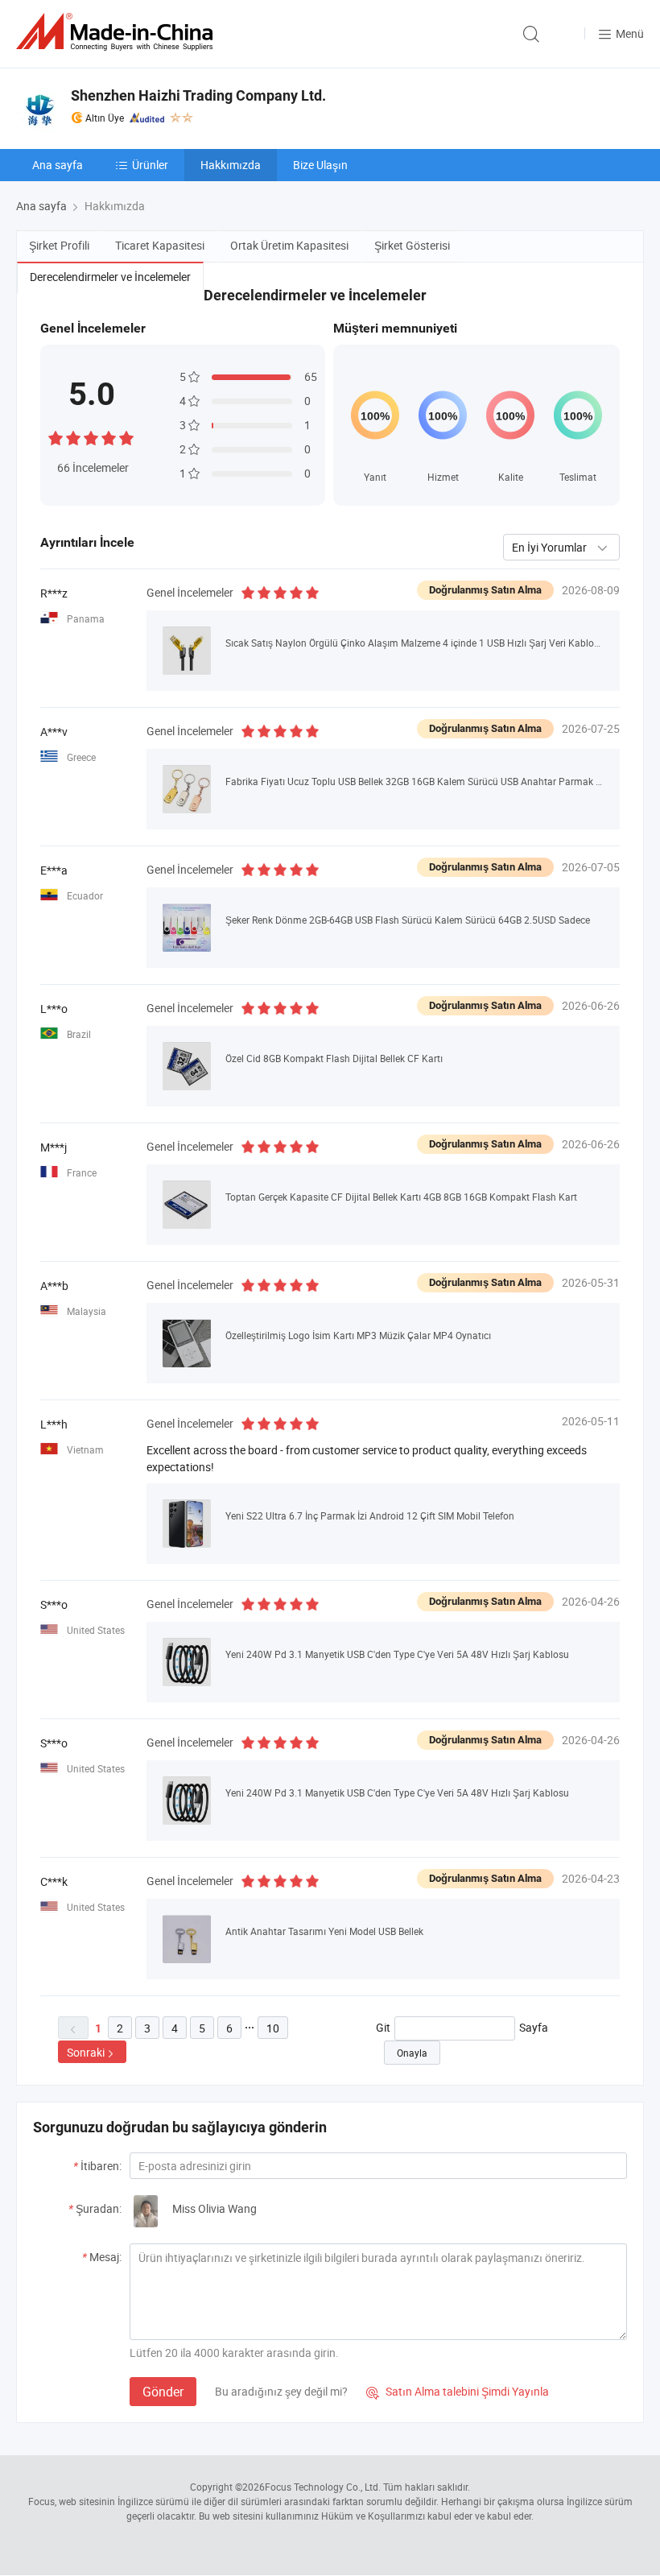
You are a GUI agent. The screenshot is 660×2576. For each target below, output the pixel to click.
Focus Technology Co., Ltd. (323, 2487)
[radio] (56, 436)
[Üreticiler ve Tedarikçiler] (118, 32)
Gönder (163, 2392)
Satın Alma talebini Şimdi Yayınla (458, 2391)
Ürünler (150, 165)
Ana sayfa (58, 165)
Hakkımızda (231, 165)
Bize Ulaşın (320, 165)
